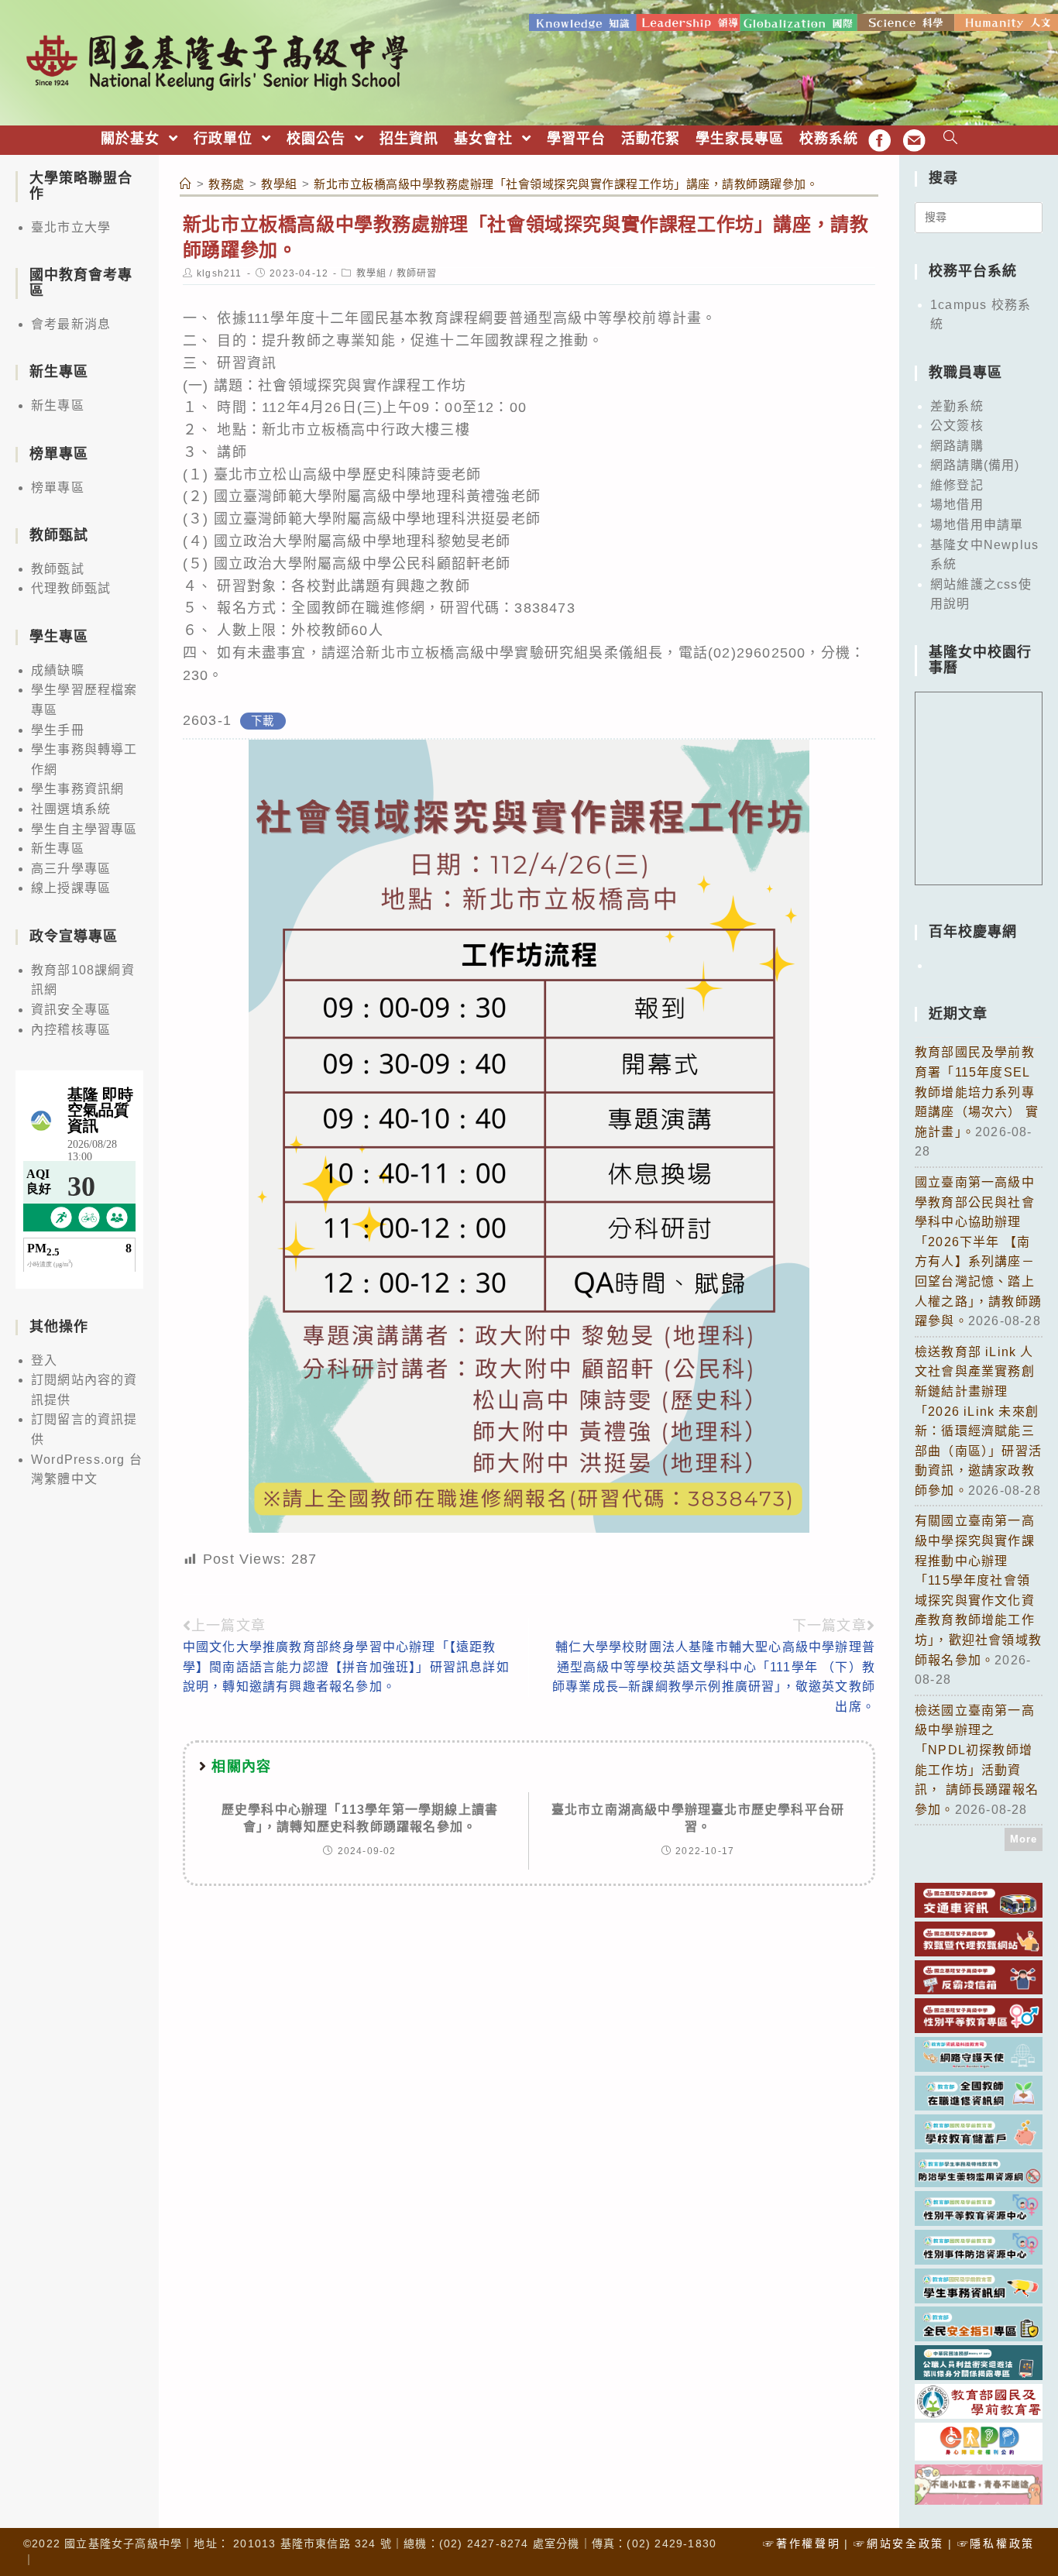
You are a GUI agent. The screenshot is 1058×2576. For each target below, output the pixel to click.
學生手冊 (58, 730)
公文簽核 (957, 426)
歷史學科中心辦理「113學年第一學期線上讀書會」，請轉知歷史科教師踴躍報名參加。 (360, 1818)
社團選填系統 (71, 809)
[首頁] (186, 184)
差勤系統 (957, 406)
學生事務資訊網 (77, 789)
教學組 (372, 273)
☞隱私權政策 (996, 2543)
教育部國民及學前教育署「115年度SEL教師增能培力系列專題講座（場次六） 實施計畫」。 (977, 1092)
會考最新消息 (71, 324)
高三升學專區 (71, 869)
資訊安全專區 (71, 1010)
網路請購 (957, 446)
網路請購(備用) (975, 465)
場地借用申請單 (977, 525)
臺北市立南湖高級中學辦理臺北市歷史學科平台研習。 (698, 1818)
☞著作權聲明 (802, 2543)
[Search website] (951, 139)
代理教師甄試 (71, 588)
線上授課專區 (71, 888)
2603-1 (207, 720)
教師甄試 (58, 569)
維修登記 (957, 485)
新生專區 (58, 405)
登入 (44, 1360)
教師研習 (417, 273)
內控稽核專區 (71, 1030)
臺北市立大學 (71, 227)
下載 (263, 721)
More (1024, 1839)
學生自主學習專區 (84, 829)
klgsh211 (220, 273)
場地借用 (957, 505)
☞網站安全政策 (899, 2543)
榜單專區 (58, 488)
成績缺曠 (58, 670)
